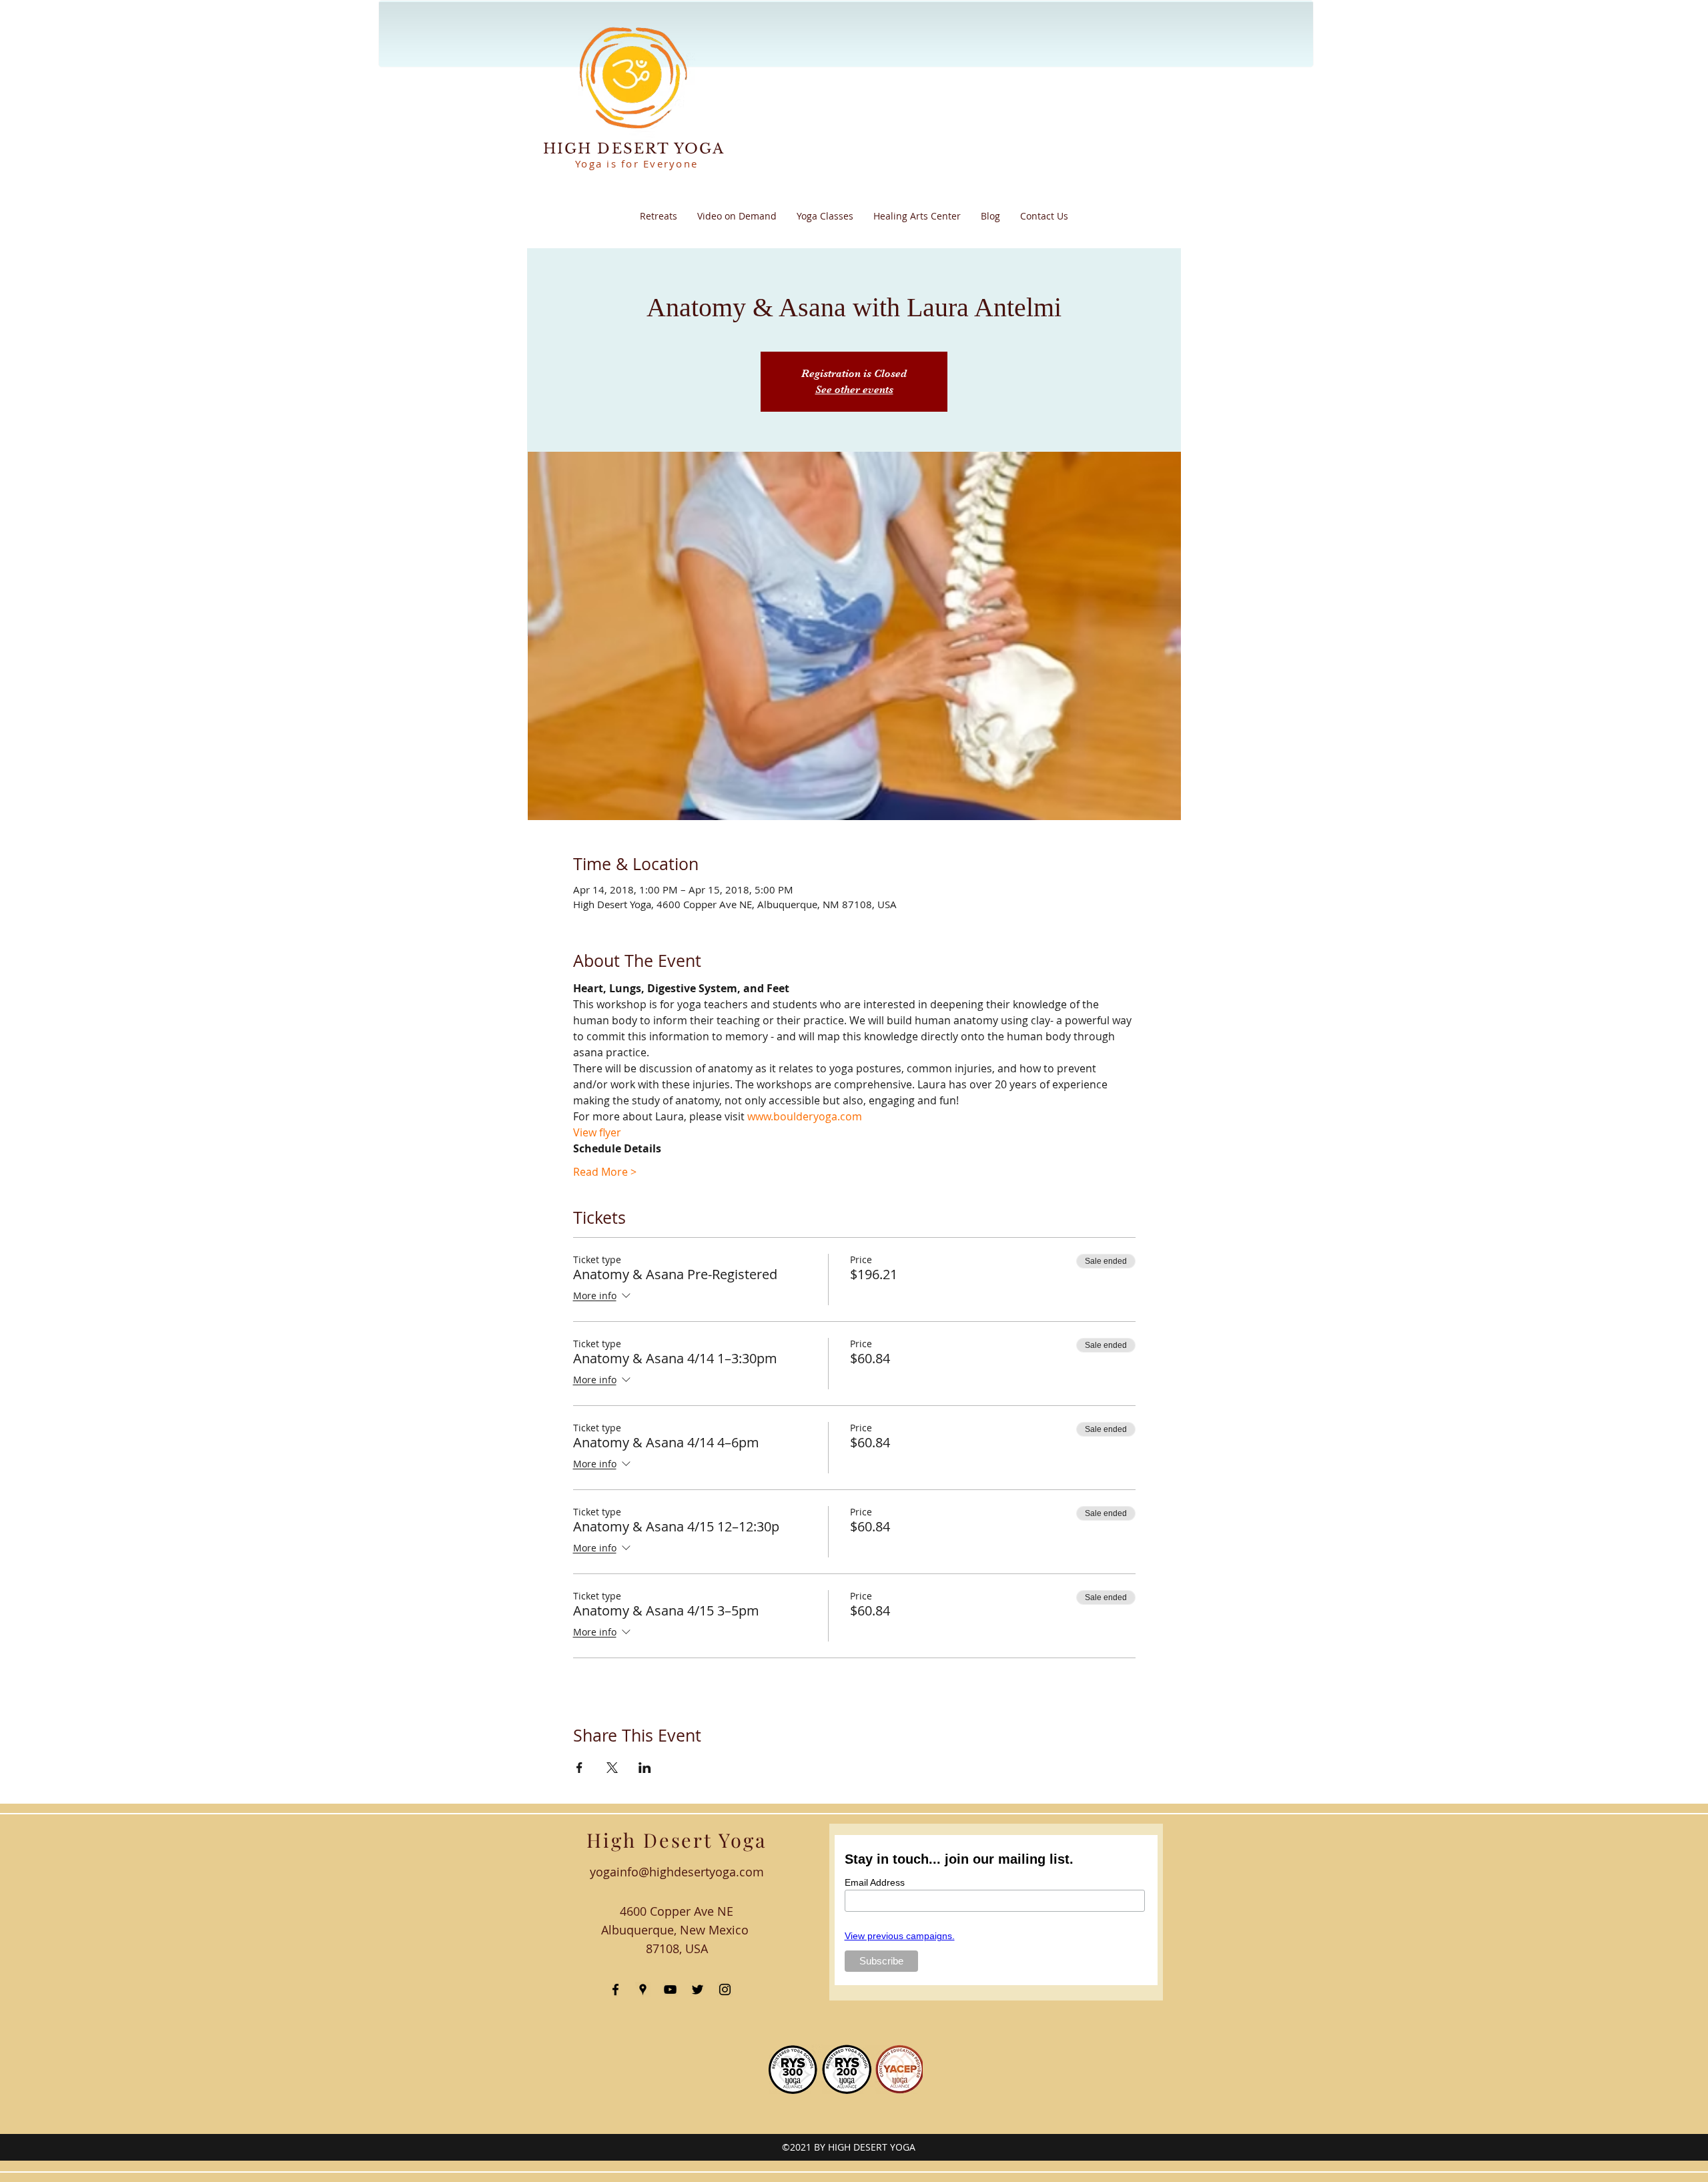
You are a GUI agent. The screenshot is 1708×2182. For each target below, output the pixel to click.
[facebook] (615, 1989)
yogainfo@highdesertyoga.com (677, 1872)
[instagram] (725, 1989)
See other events (854, 390)
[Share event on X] (612, 1768)
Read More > (605, 1172)
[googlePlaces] (643, 1989)
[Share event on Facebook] (579, 1768)
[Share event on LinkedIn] (645, 1768)
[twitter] (698, 1989)
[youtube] (670, 1989)
